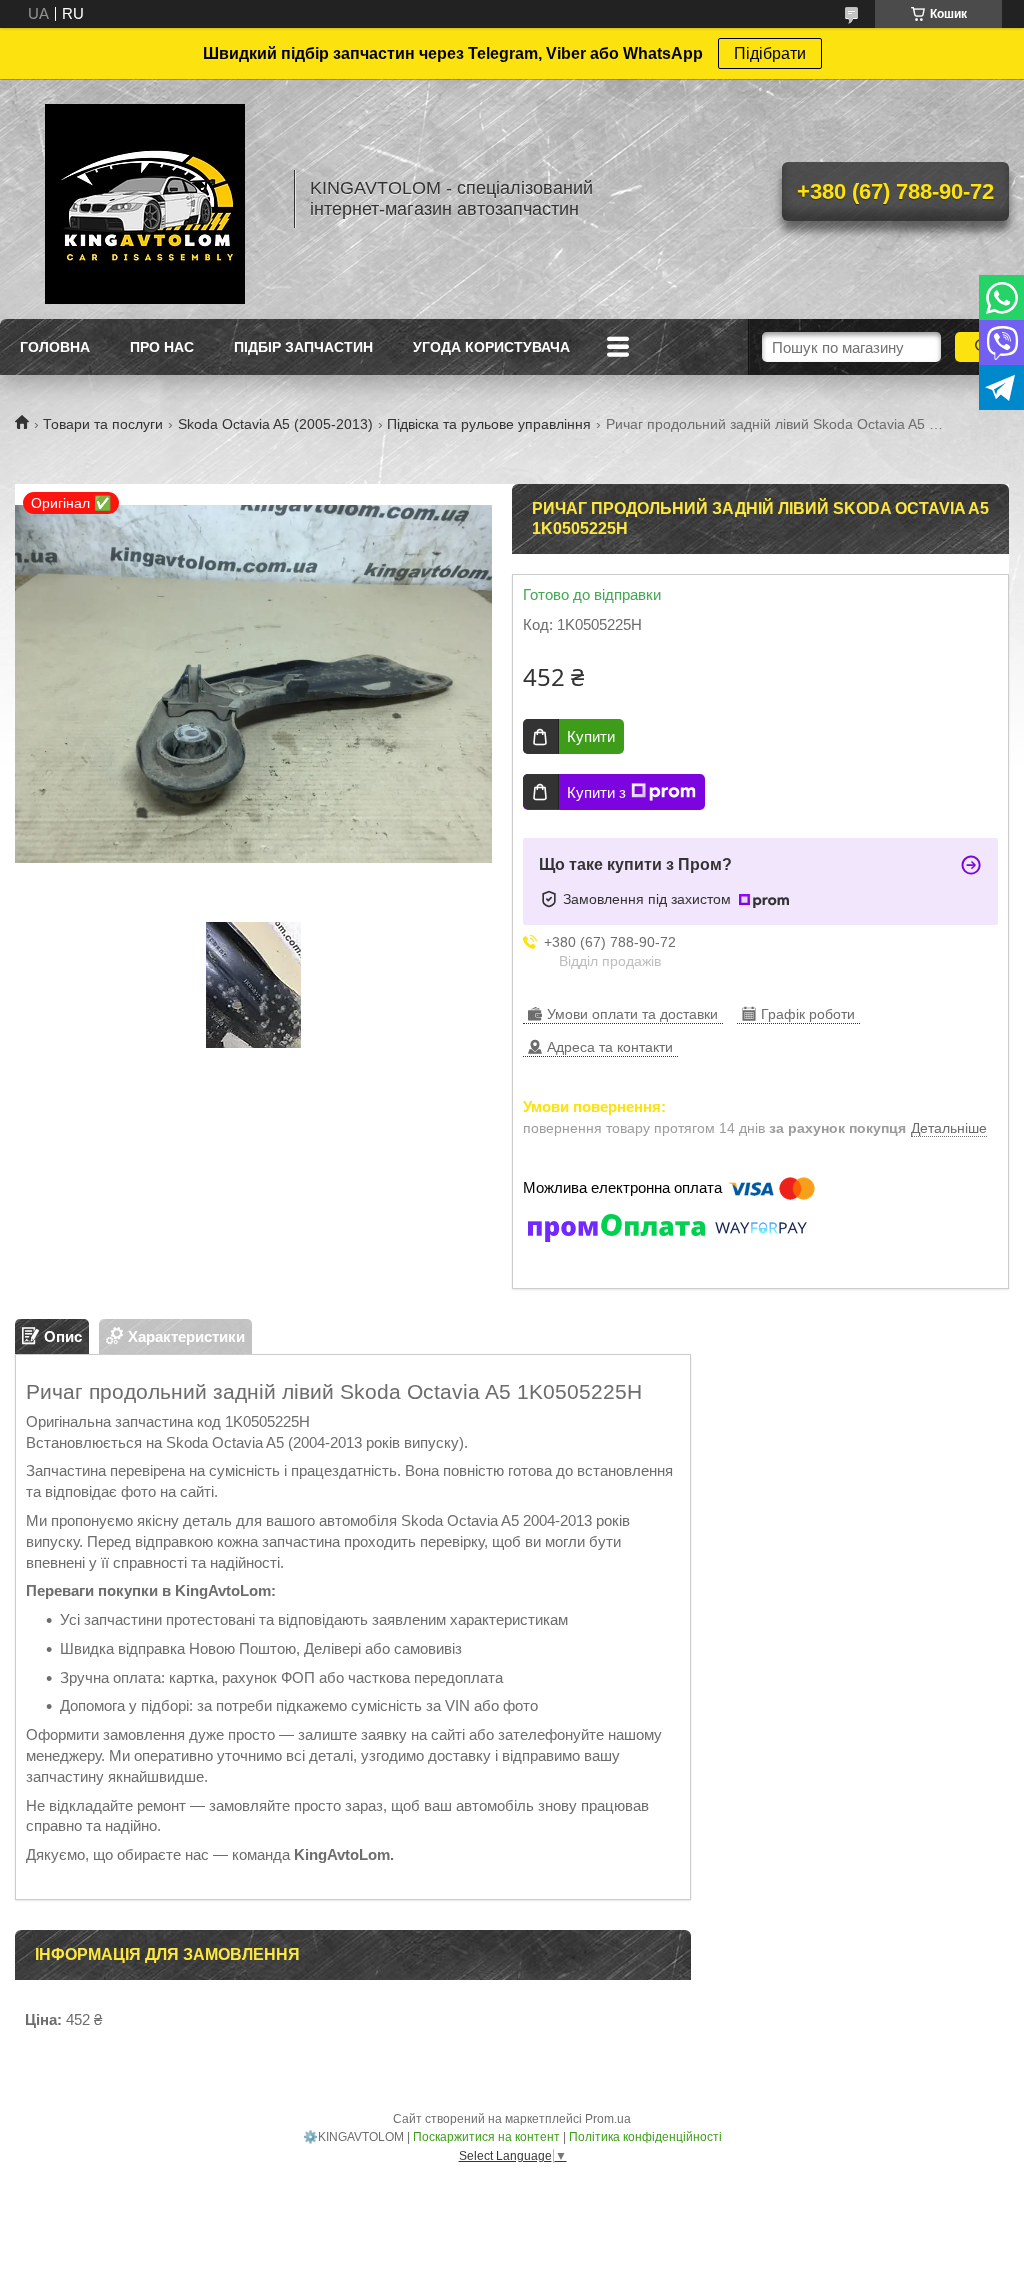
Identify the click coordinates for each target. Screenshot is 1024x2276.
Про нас (162, 347)
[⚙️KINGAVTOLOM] (145, 199)
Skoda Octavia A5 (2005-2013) (275, 424)
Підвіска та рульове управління (489, 424)
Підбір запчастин (303, 347)
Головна (55, 347)
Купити (591, 736)
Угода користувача (491, 347)
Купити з (596, 792)
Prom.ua (608, 2119)
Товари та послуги (103, 424)
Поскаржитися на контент (486, 2137)
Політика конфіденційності (645, 2137)
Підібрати (770, 53)
